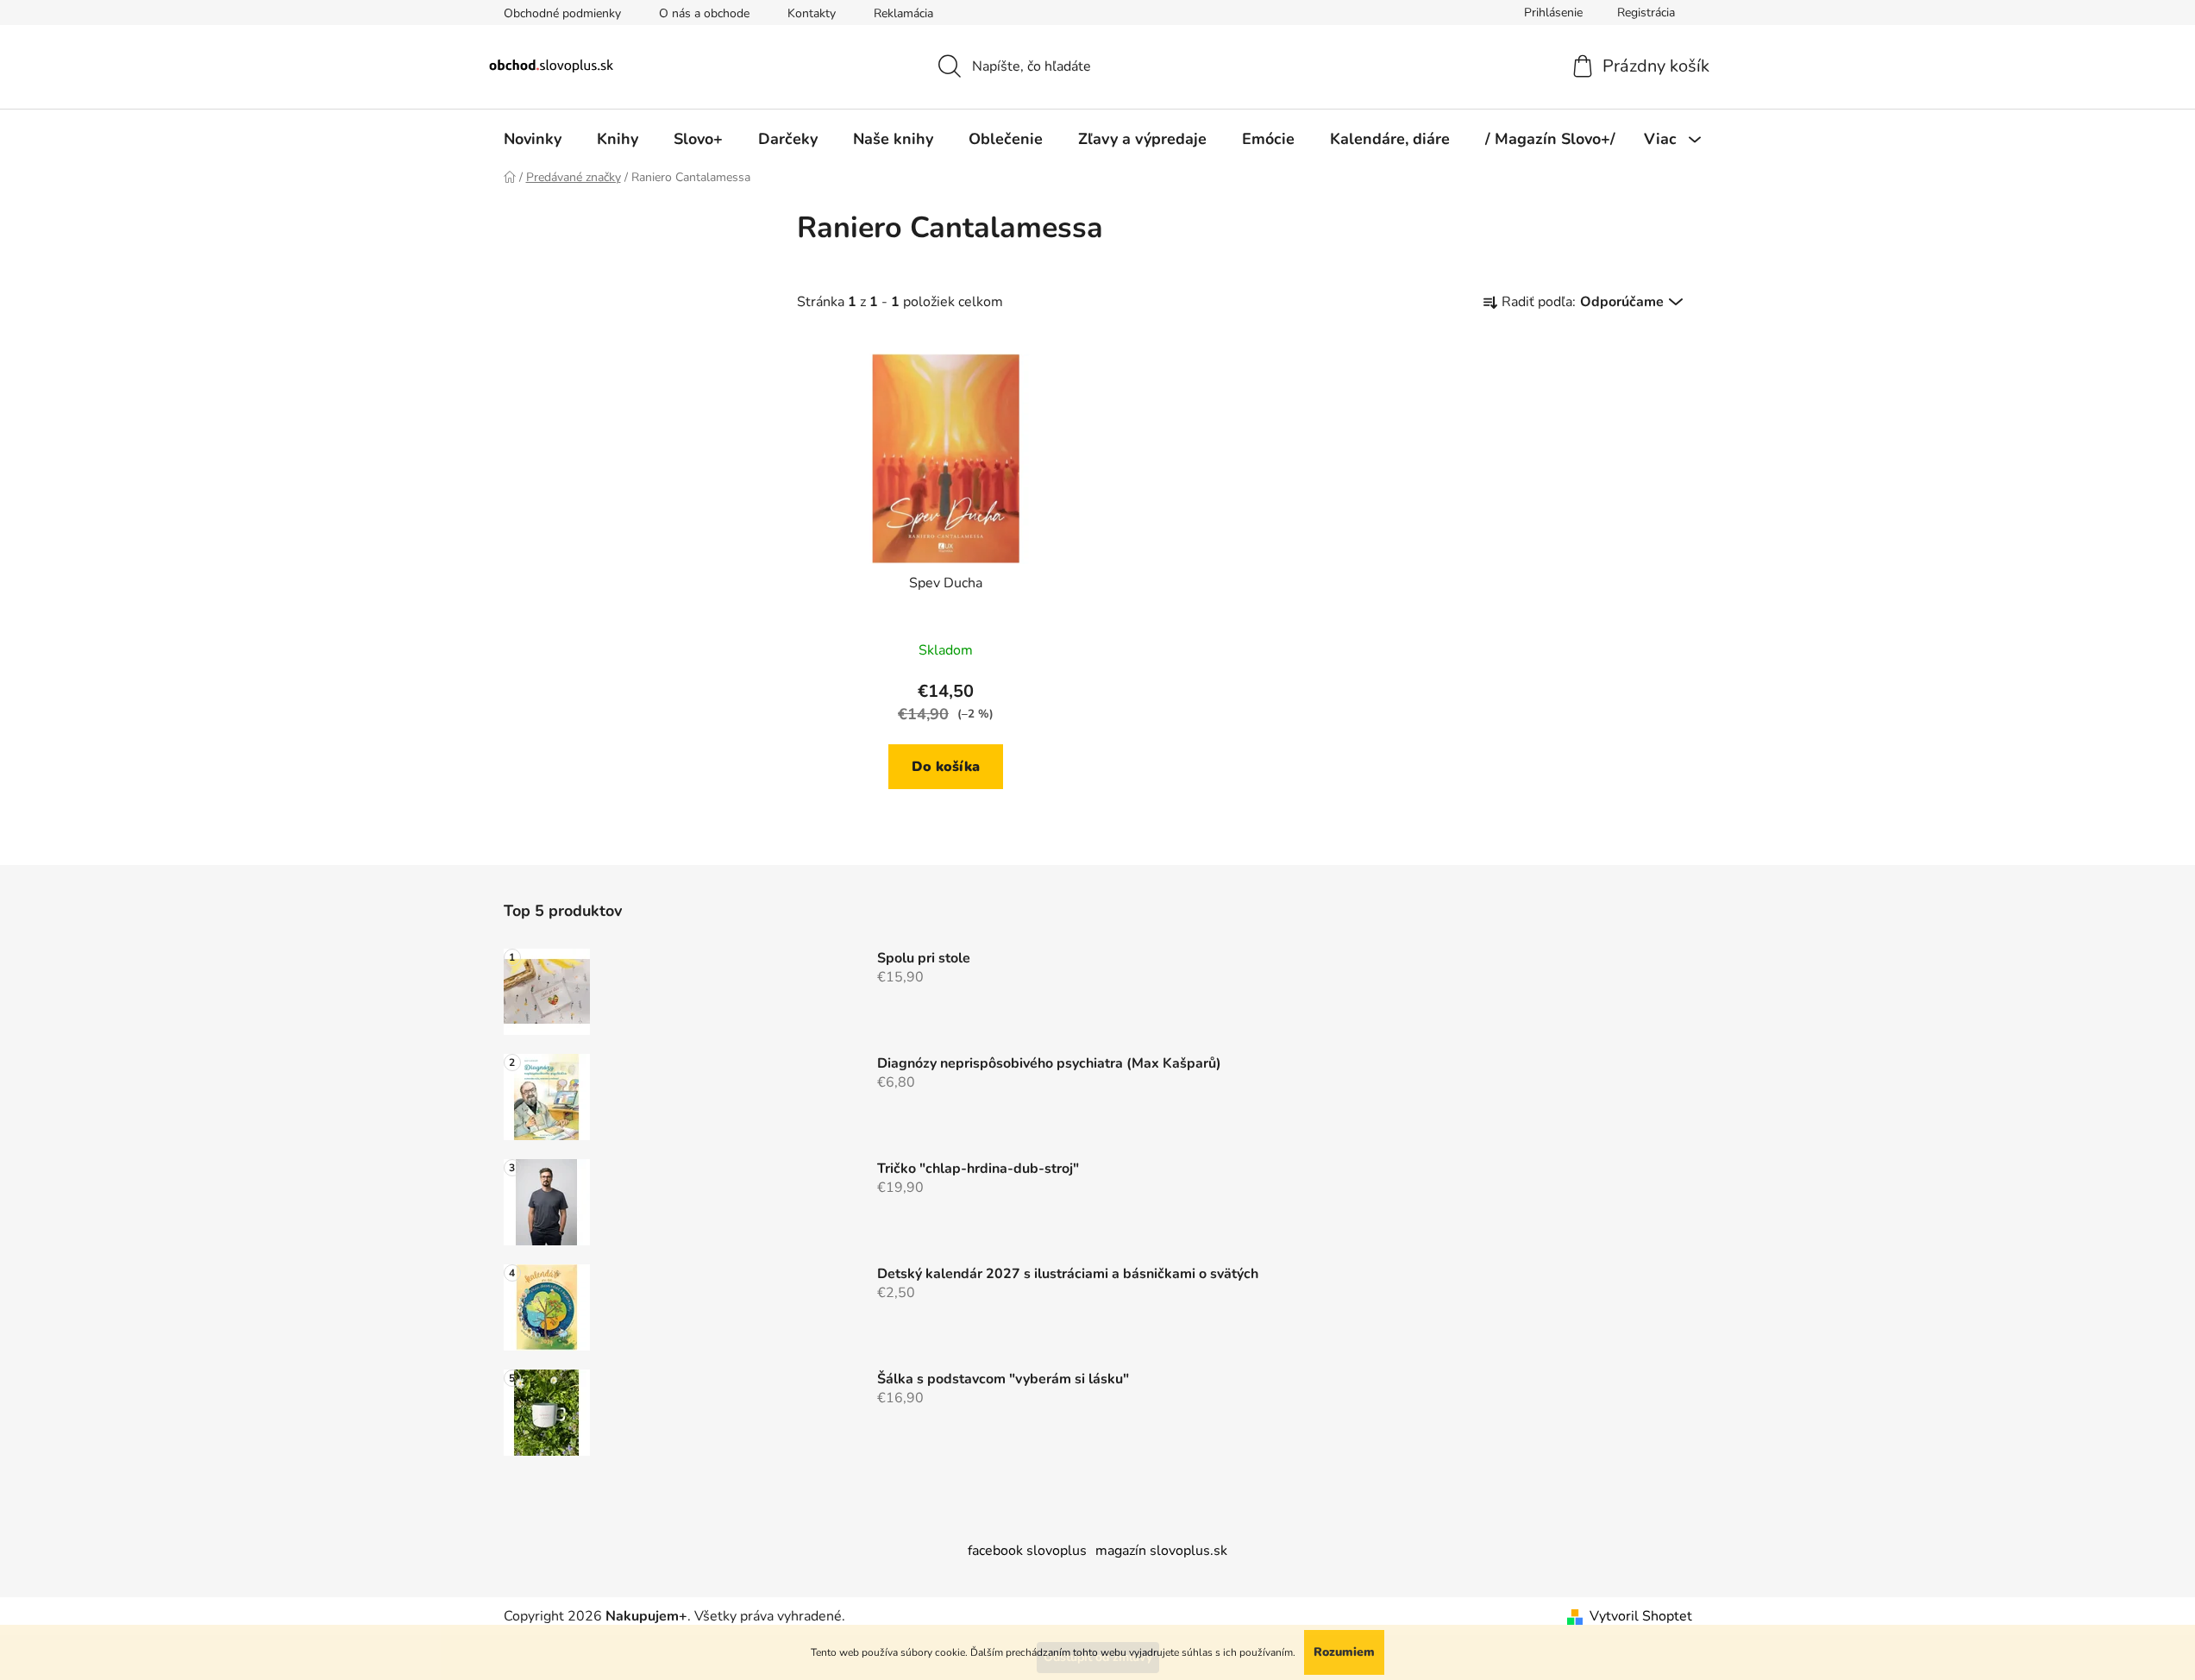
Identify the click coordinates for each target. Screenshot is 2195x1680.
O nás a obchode (704, 13)
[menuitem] (533, 139)
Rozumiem (1344, 1652)
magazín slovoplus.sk (1161, 1551)
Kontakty (812, 13)
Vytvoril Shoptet (1641, 1616)
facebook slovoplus (1027, 1551)
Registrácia (1646, 13)
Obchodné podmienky (562, 13)
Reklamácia (903, 13)
